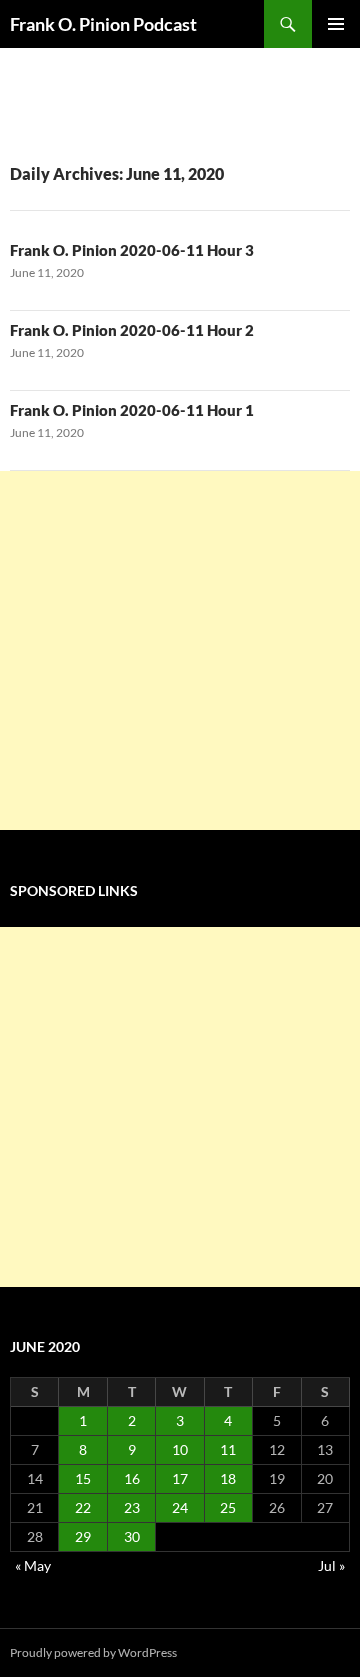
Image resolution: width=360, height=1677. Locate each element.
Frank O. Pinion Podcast (103, 24)
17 (180, 1478)
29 (83, 1536)
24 (180, 1507)
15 (83, 1478)
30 (132, 1536)
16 (132, 1478)
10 (180, 1449)
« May (33, 1565)
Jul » (331, 1565)
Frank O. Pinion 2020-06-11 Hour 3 (132, 250)
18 (228, 1478)
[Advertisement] (180, 651)
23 (132, 1507)
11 (228, 1449)
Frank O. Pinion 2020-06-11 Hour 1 (132, 410)
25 (228, 1507)
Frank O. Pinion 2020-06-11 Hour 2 (132, 330)
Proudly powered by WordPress (93, 1652)
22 (83, 1507)
